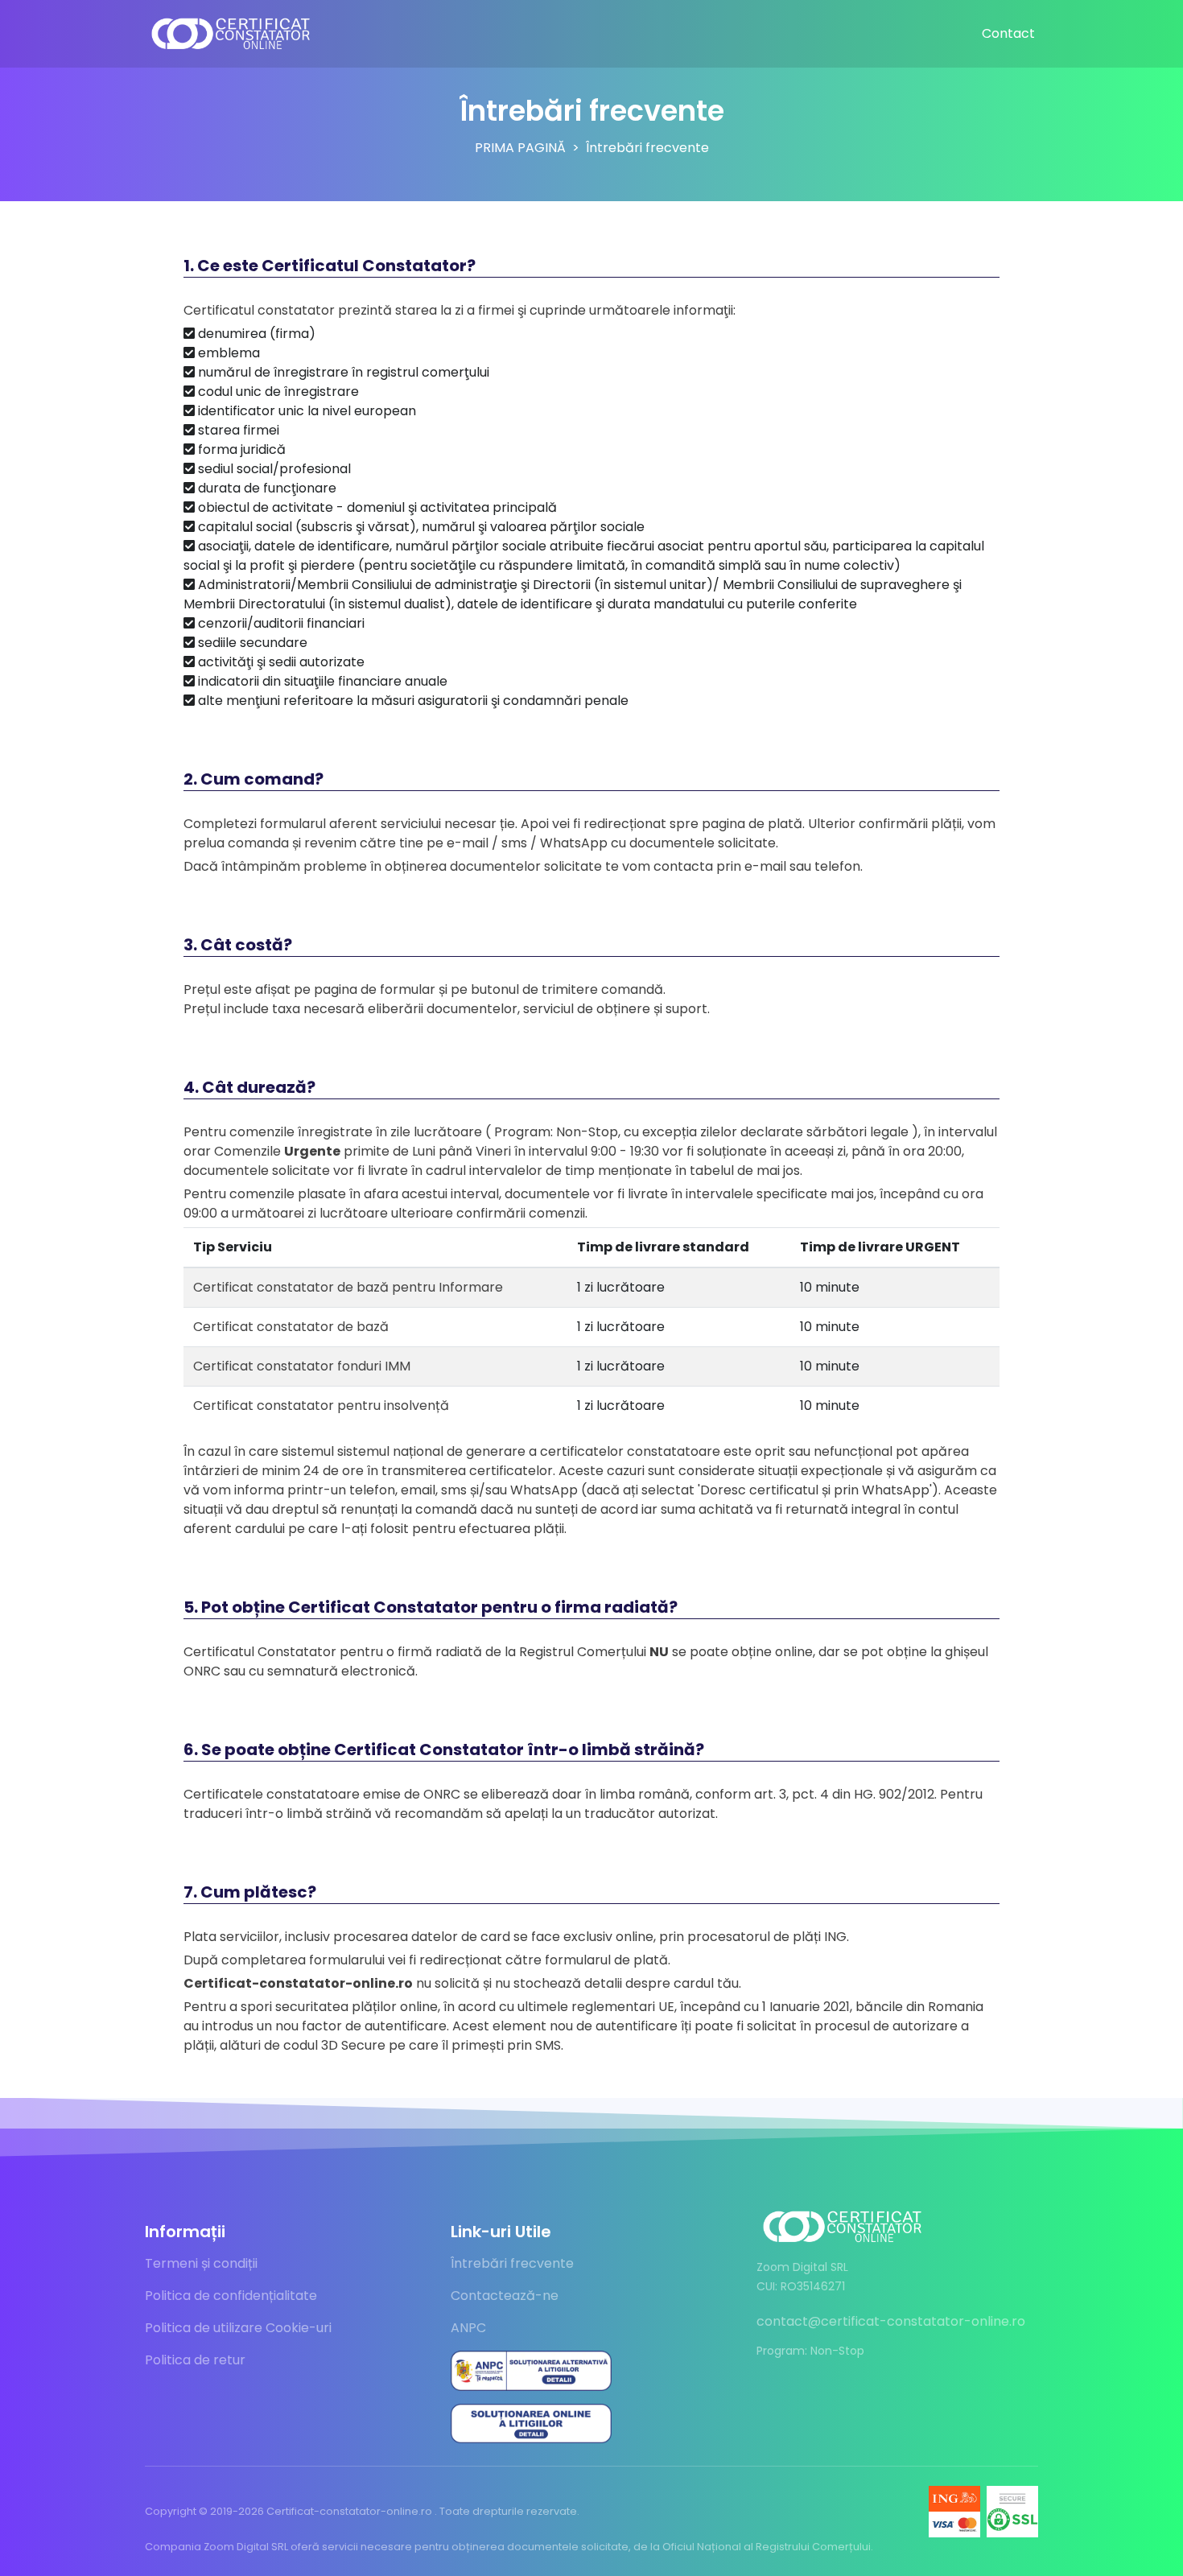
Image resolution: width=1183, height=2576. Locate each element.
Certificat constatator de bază (291, 1327)
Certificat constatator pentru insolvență (321, 1405)
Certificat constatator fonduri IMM (302, 1366)
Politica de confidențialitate (231, 2296)
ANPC (468, 2328)
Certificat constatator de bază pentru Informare (348, 1287)
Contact (1008, 33)
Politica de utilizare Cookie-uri (238, 2328)
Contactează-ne (505, 2296)
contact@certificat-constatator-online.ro (891, 2321)
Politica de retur (195, 2360)
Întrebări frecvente (512, 2263)
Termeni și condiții (201, 2263)
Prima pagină (520, 148)
